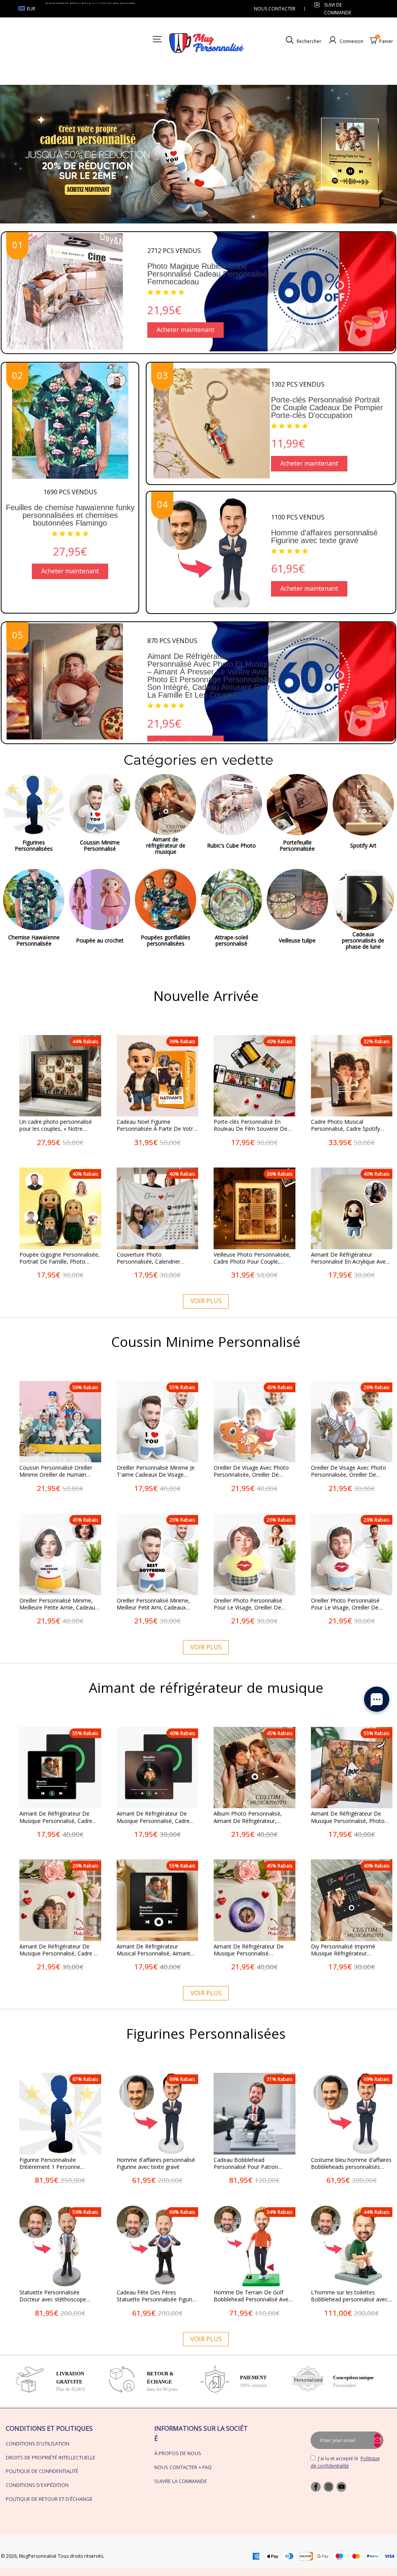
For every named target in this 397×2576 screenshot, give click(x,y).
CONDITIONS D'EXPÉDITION (37, 2485)
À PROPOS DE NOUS (178, 2453)
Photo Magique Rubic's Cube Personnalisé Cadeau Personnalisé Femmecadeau (207, 274)
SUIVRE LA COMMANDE (181, 2481)
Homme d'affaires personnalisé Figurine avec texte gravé (324, 537)
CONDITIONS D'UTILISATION (38, 2444)
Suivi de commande (338, 9)
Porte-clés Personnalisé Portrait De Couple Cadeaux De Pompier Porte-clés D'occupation (327, 408)
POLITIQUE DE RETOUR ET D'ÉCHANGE (49, 2499)
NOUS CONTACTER (275, 9)
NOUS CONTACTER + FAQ (183, 2467)
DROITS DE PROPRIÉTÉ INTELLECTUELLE (51, 2457)
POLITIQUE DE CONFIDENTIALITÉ (42, 2471)
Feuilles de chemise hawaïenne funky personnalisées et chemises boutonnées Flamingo (70, 515)
